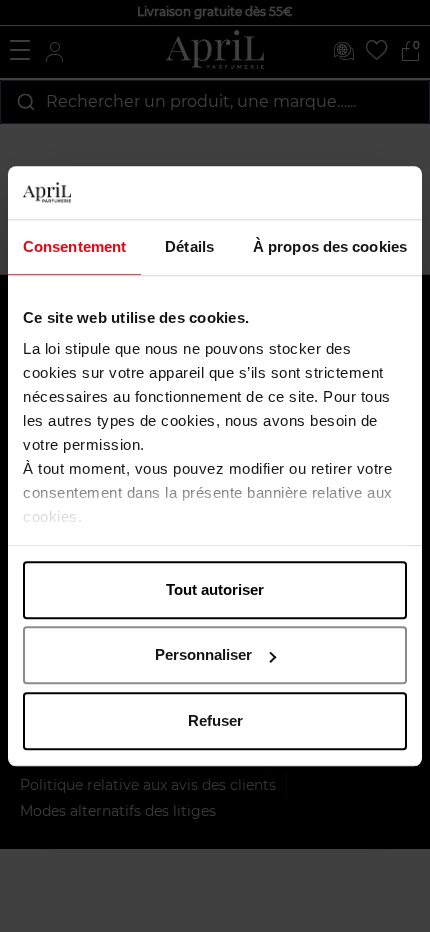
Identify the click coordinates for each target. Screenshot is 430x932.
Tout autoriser (215, 589)
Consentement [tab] (74, 246)
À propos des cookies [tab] (330, 246)
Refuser (215, 720)
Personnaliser (203, 654)
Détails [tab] (189, 246)
